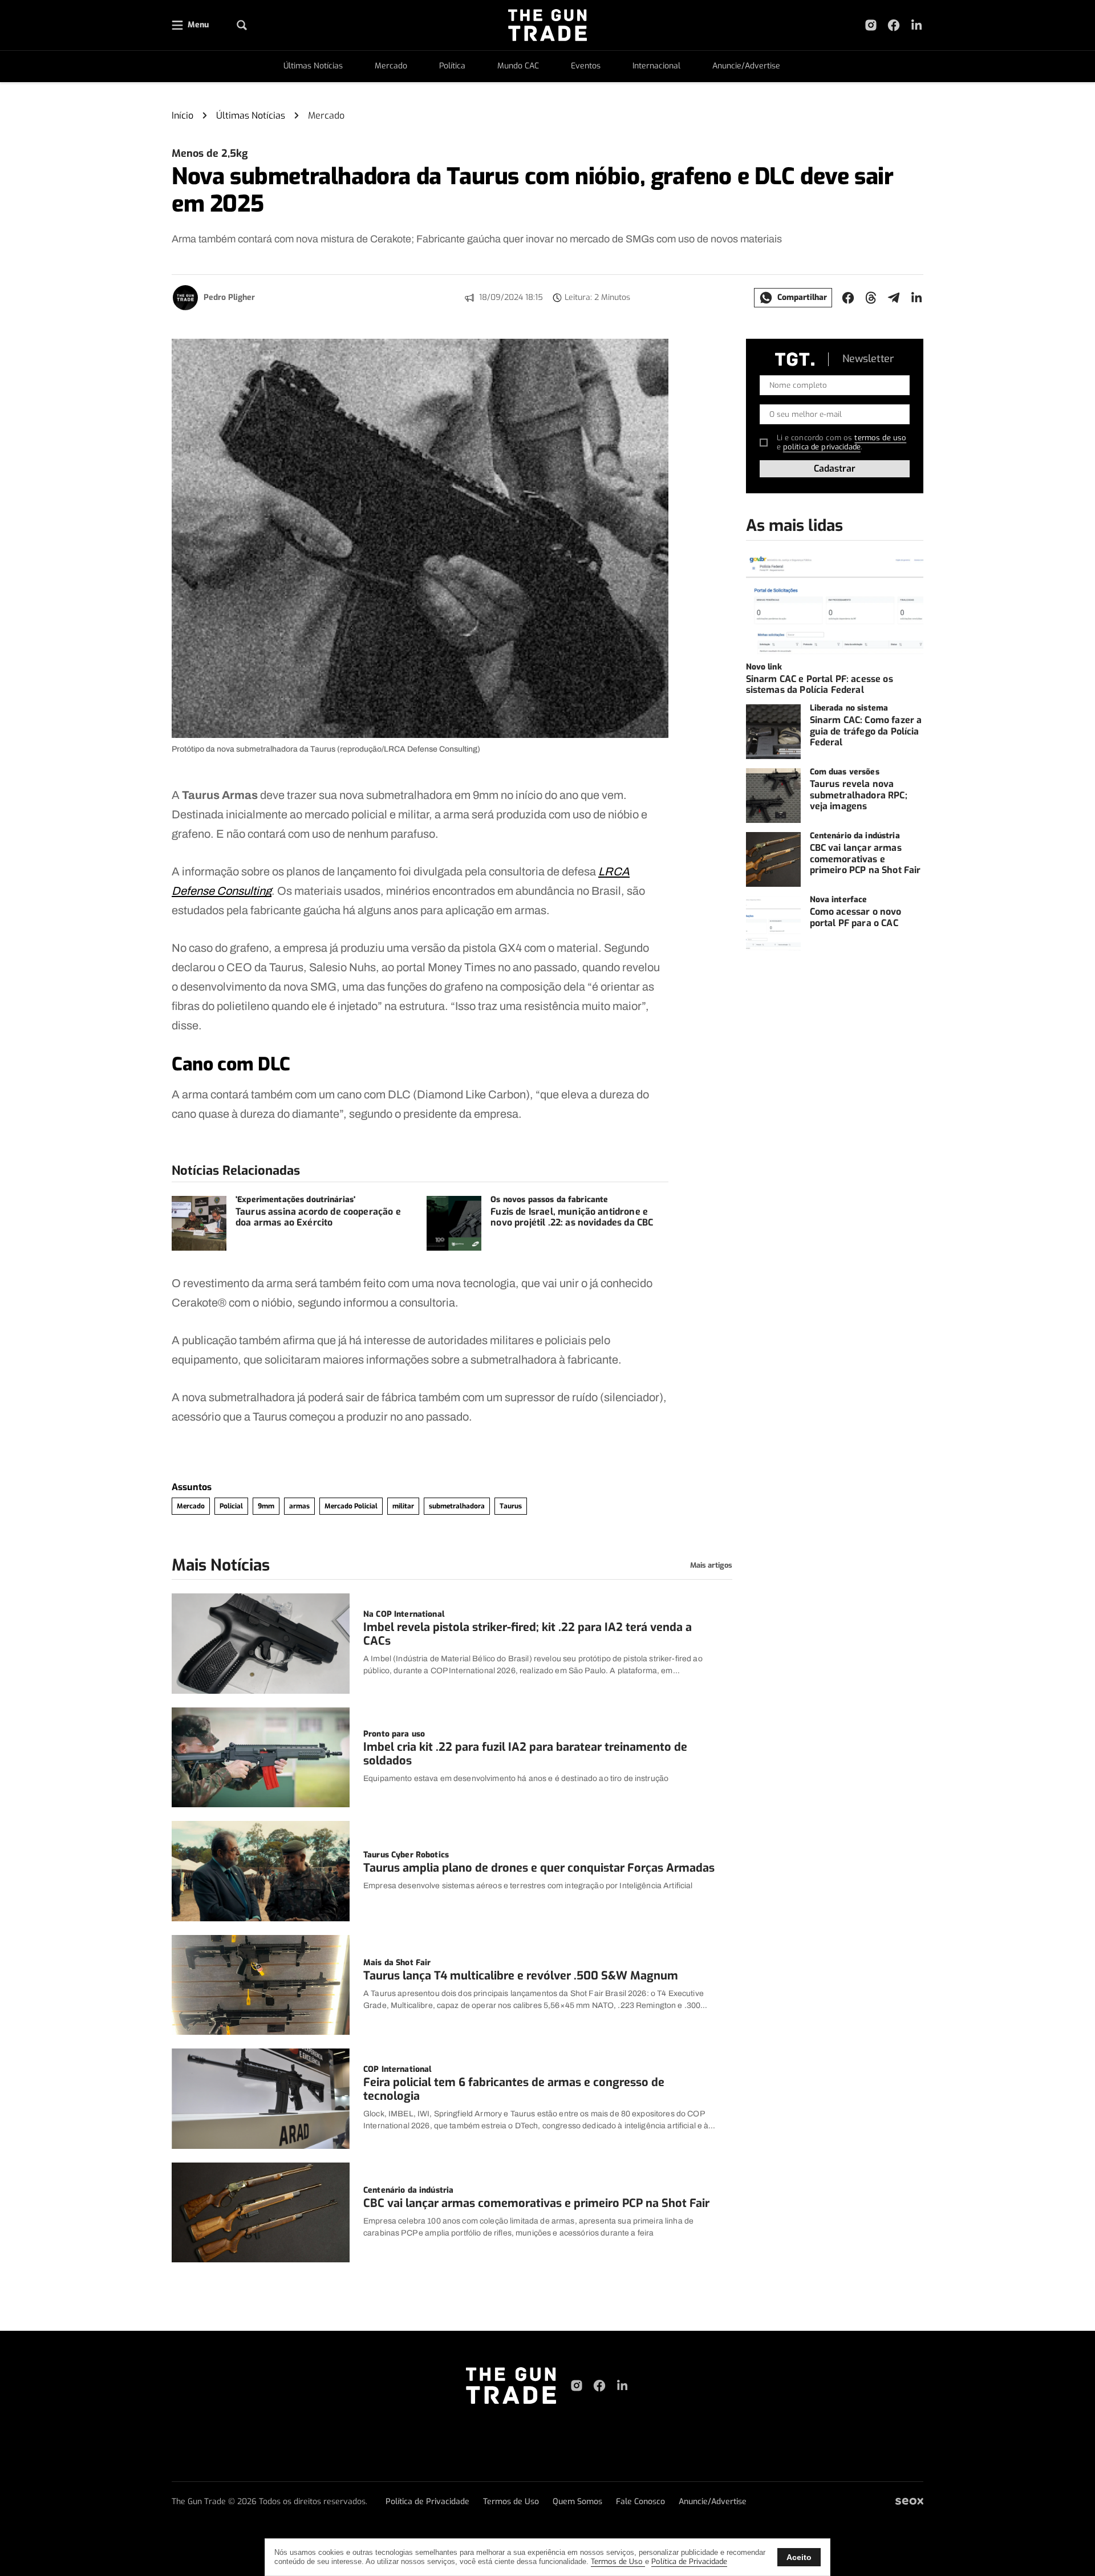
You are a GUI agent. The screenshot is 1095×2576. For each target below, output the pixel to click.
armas (299, 1506)
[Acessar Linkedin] (916, 25)
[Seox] (909, 2502)
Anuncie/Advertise (746, 66)
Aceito (799, 2557)
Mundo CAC (518, 66)
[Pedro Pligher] (185, 298)
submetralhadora (457, 1506)
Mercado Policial (351, 1506)
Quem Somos (577, 2502)
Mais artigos (711, 1565)
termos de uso (880, 438)
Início (182, 115)
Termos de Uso (511, 2502)
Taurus (511, 1506)
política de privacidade (822, 447)
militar (403, 1506)
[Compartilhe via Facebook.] (848, 298)
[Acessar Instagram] (871, 25)
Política (452, 66)
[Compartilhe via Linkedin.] (916, 298)
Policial (231, 1506)
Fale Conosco (640, 2502)
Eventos (586, 66)
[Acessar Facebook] (894, 25)
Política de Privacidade (427, 2502)
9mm (266, 1506)
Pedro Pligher (229, 297)
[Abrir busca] (242, 25)
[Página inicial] (511, 2386)
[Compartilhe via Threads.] (871, 298)
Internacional (656, 66)
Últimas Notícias (313, 66)
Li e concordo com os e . (842, 442)
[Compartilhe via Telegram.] (894, 298)
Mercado (391, 66)
